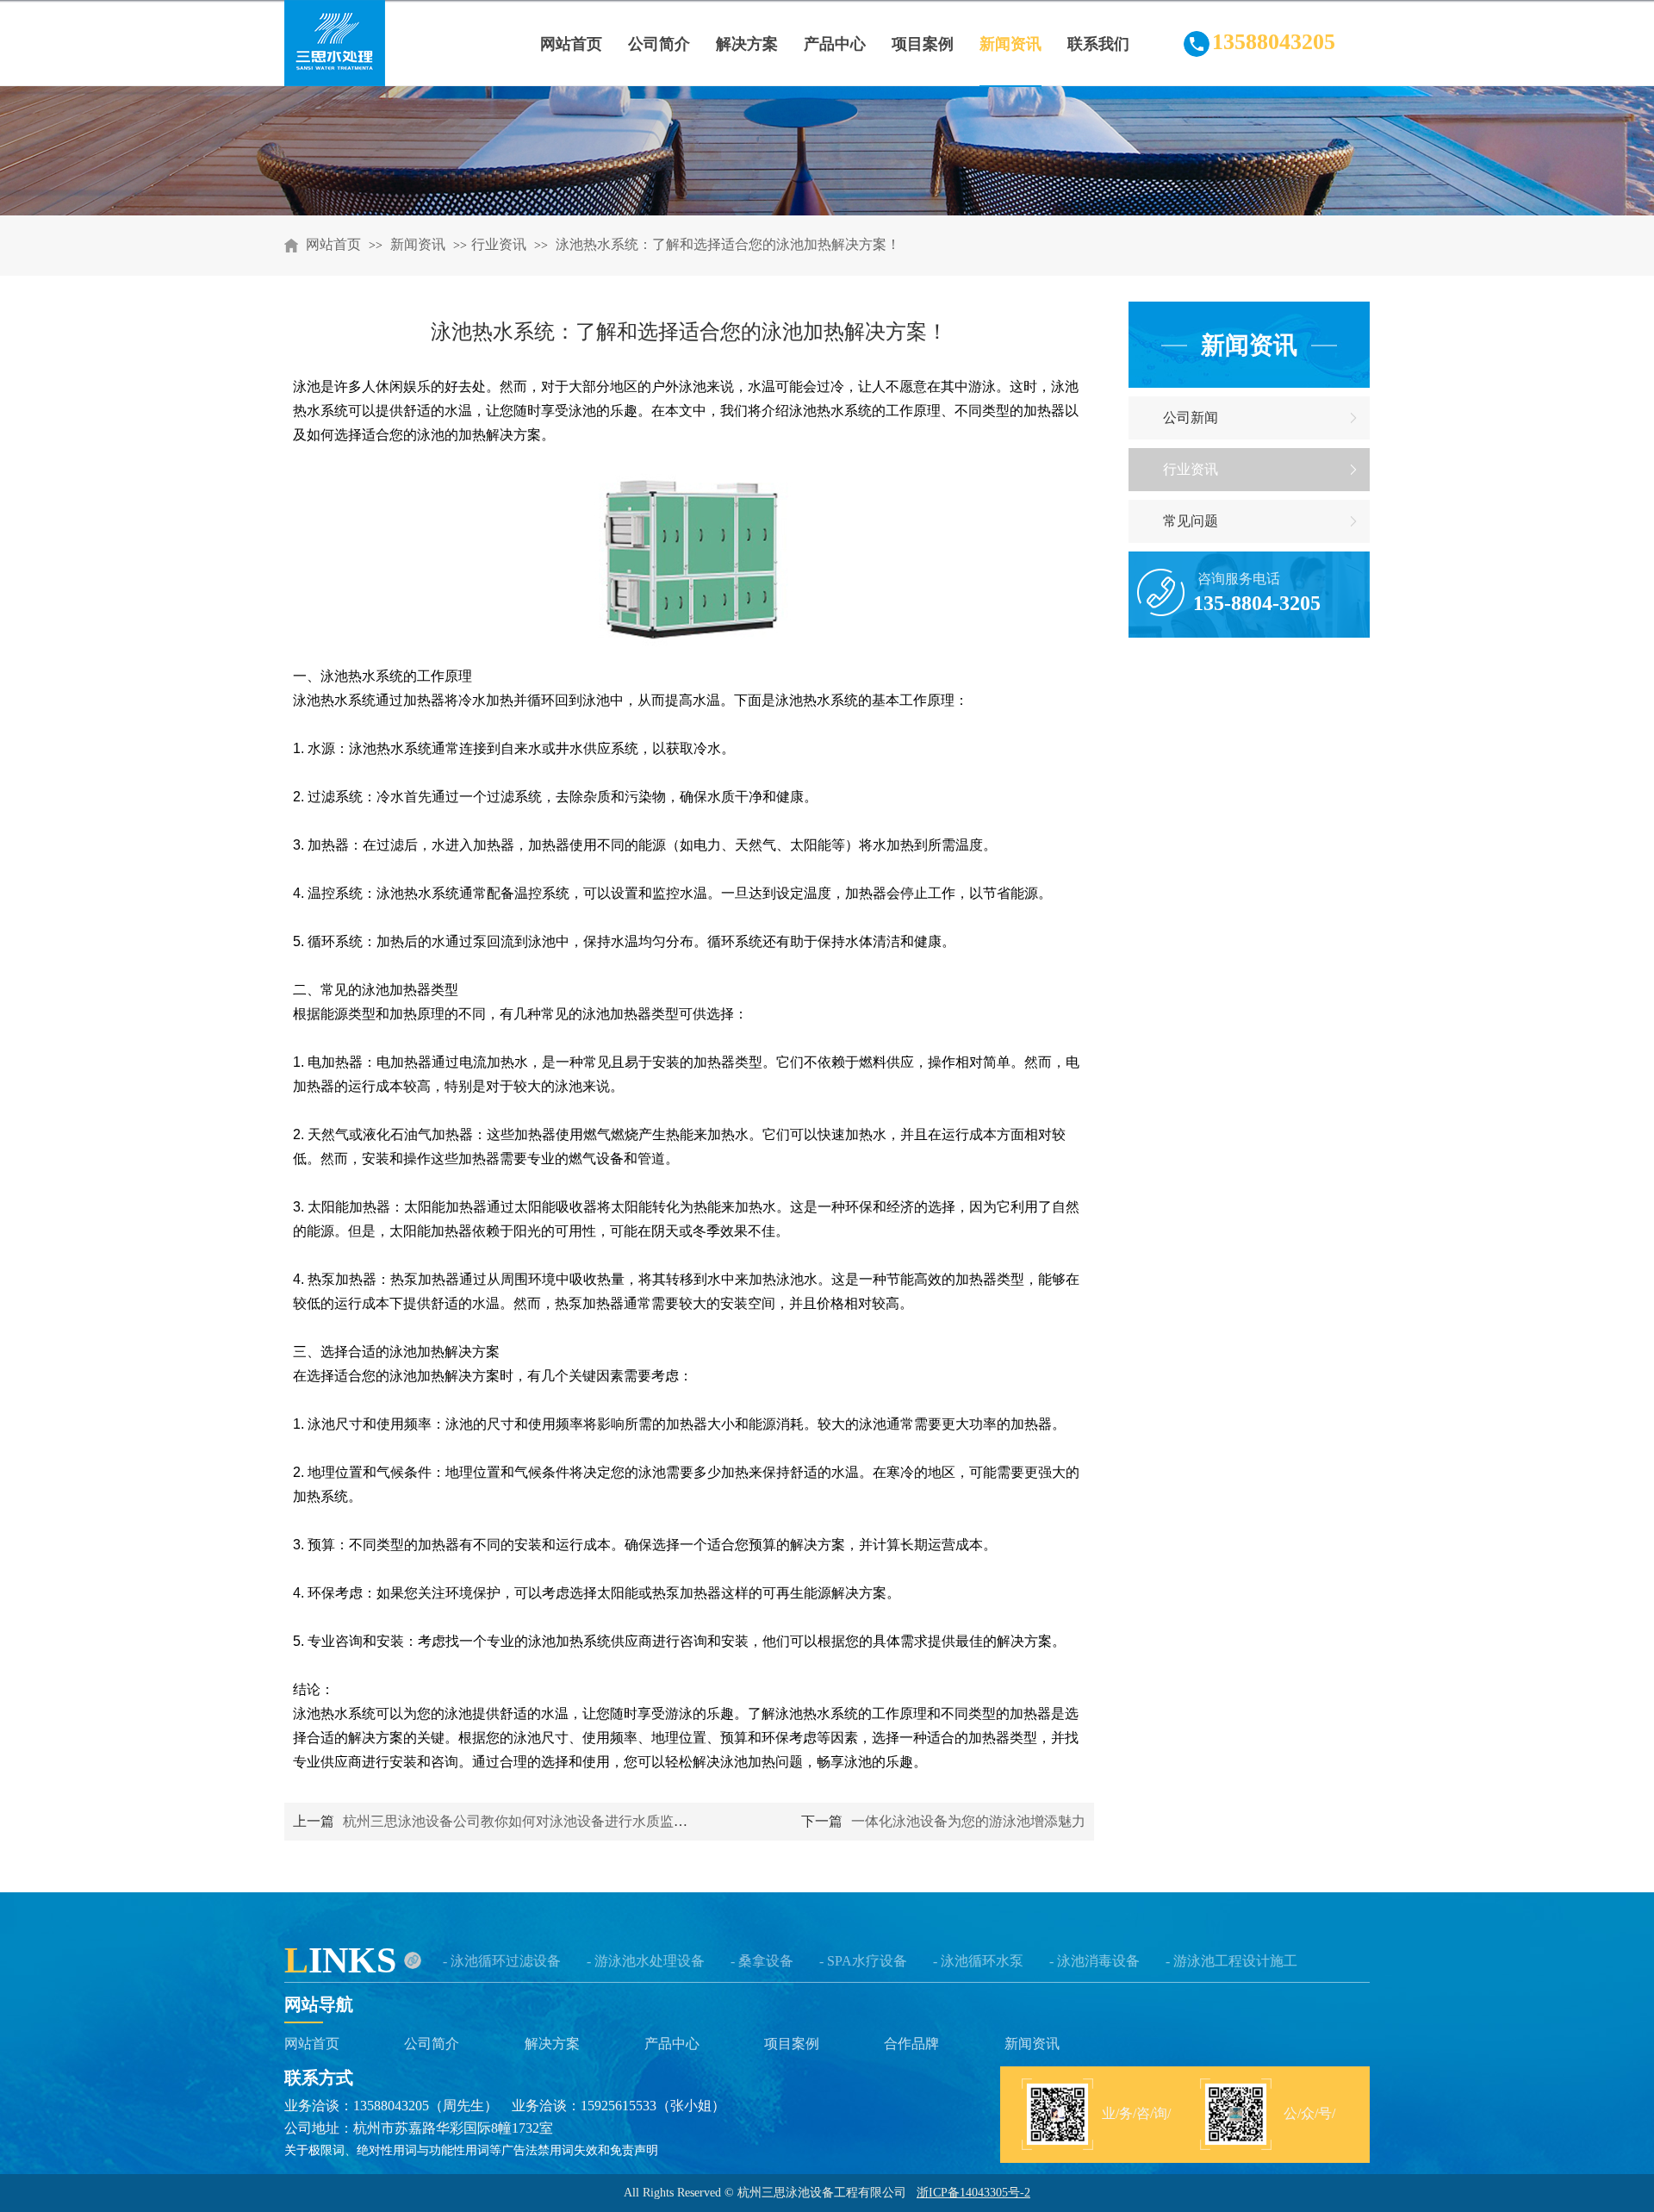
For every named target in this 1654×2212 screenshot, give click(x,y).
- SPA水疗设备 (863, 1961)
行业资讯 (499, 244)
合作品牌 (911, 2044)
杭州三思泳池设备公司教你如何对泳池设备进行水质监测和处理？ (543, 1821)
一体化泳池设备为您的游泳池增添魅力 (968, 1821)
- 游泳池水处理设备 (646, 1961)
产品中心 (672, 2044)
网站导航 (319, 2004)
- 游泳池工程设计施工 (1231, 1961)
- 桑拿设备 (762, 1961)
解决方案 (552, 2044)
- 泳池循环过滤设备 (502, 1961)
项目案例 (792, 2044)
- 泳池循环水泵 (978, 1961)
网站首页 (333, 244)
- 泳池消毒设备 (1094, 1961)
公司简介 (432, 2044)
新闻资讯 (420, 244)
